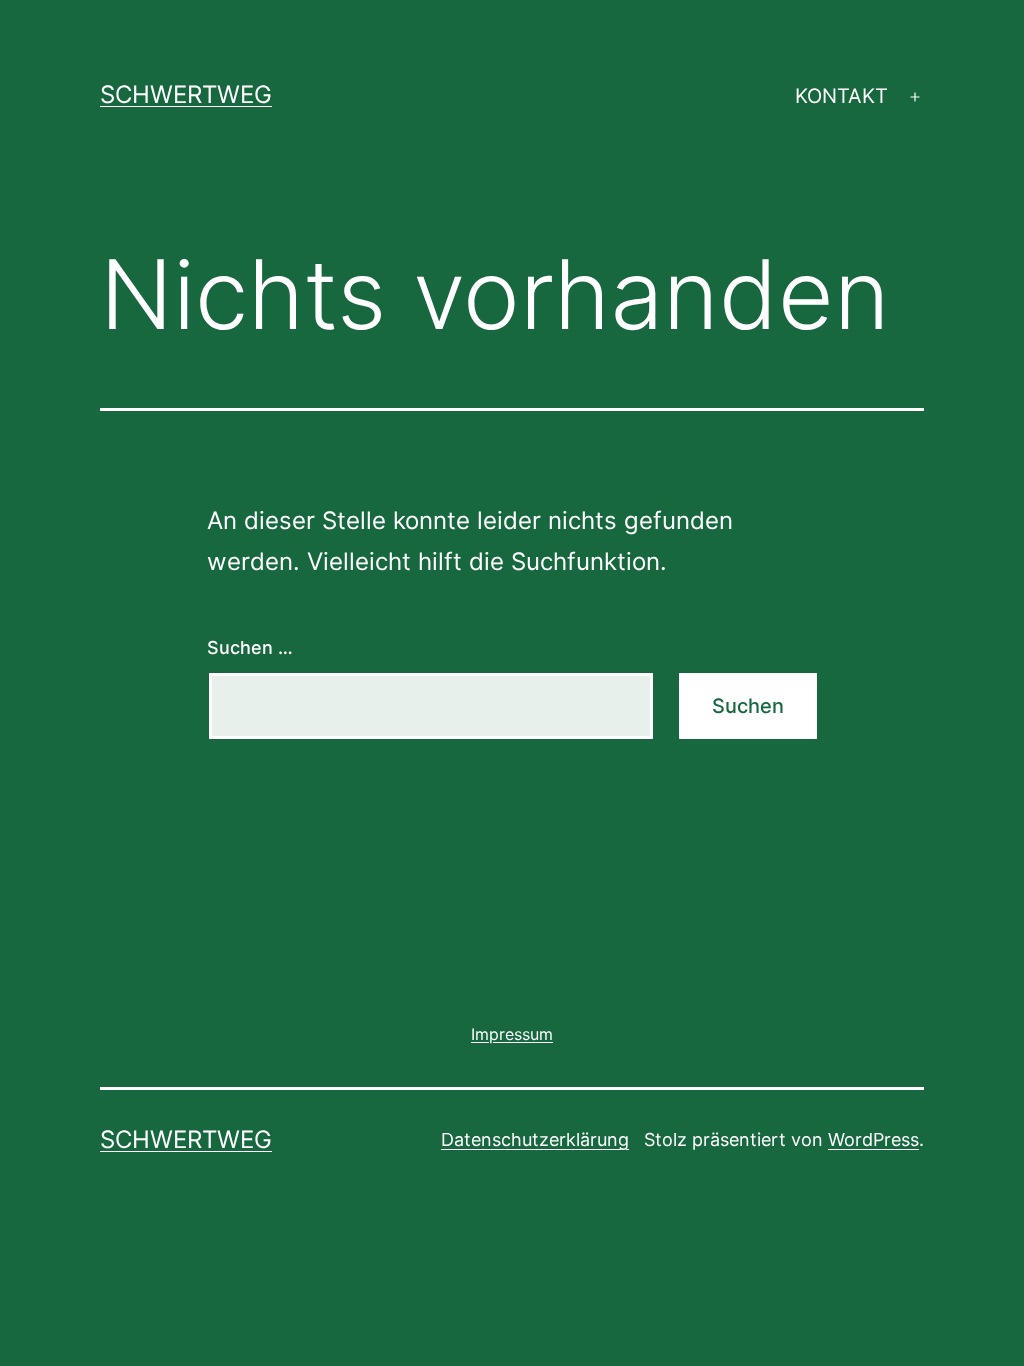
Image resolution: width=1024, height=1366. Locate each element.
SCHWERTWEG (186, 94)
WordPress (873, 1139)
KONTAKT (841, 96)
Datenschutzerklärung (535, 1139)
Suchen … (250, 647)
